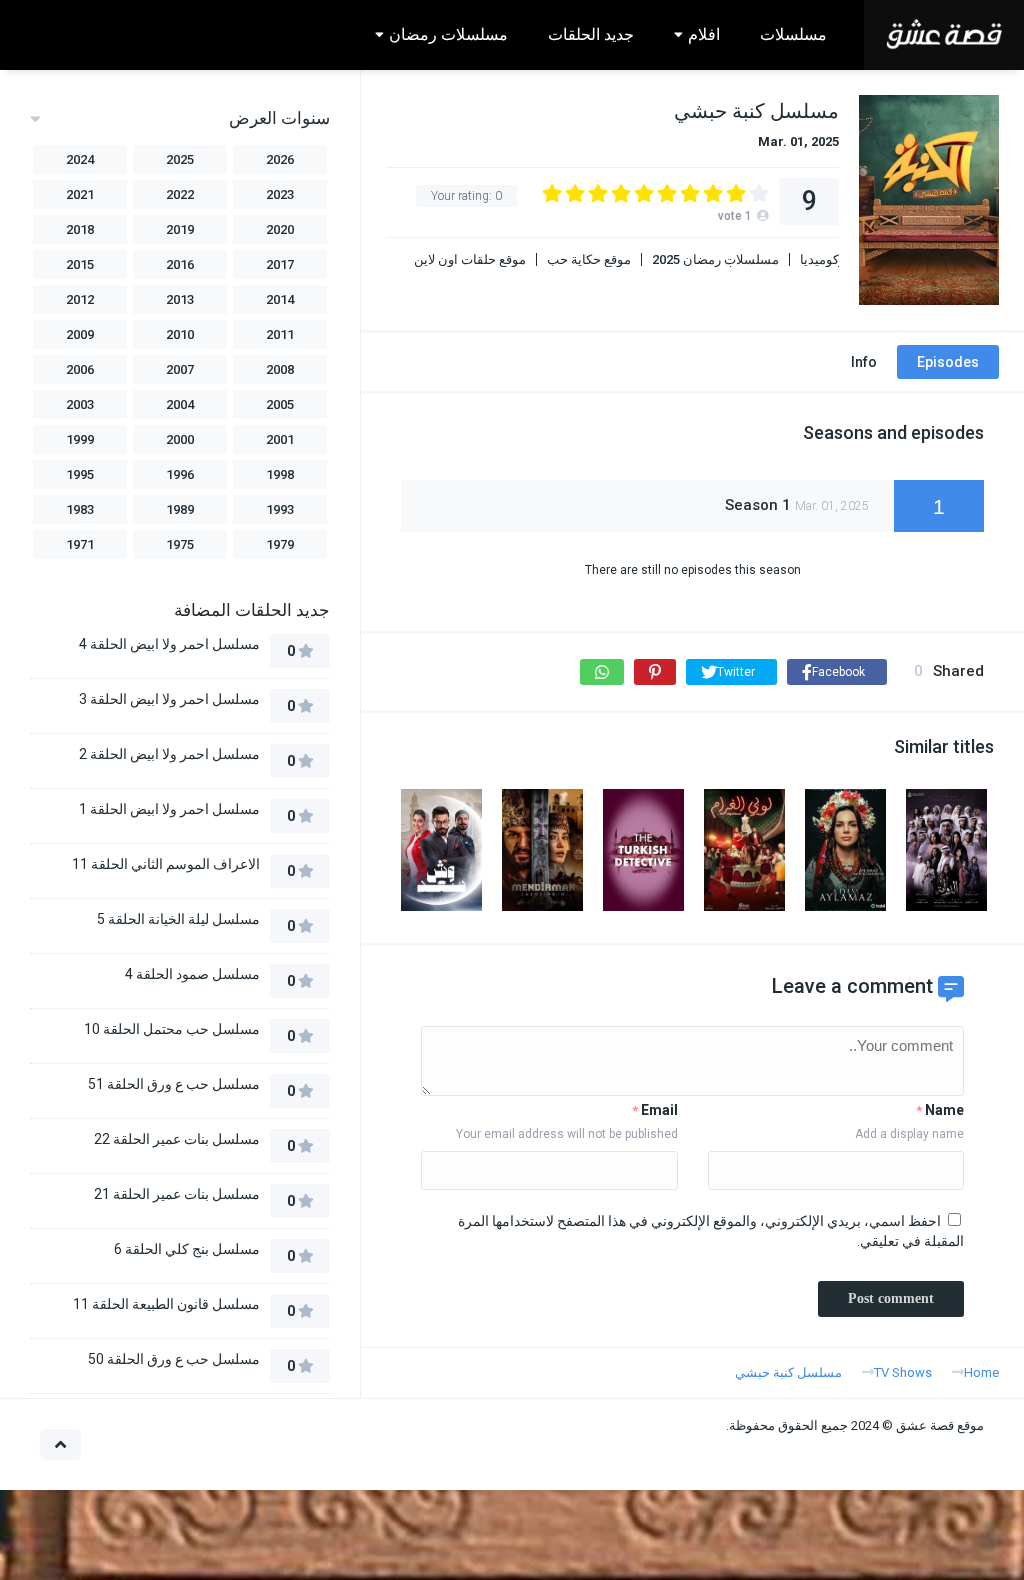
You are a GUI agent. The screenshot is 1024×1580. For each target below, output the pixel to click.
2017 (280, 264)
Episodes (948, 362)
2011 (280, 334)
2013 (180, 299)
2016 (180, 264)
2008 (280, 369)
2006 (80, 369)
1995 (80, 474)
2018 (80, 229)
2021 (80, 194)
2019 (180, 229)
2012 (80, 299)
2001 (280, 439)
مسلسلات (793, 34)
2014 (280, 299)
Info (864, 362)
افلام (704, 34)
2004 (180, 404)
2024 (80, 159)
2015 (80, 264)
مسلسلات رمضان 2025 (715, 259)
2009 (80, 334)
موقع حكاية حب (589, 259)
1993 (280, 509)
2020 (280, 229)
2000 (180, 439)
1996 (180, 474)
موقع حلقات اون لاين (470, 259)
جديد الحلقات (591, 34)
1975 (180, 544)
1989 (180, 509)
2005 (280, 404)
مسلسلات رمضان (448, 34)
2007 (180, 369)
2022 (180, 194)
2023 (280, 194)
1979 (280, 544)
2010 (180, 334)
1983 (80, 509)
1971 (80, 544)
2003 (80, 404)
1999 (80, 439)
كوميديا (819, 259)
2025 (180, 159)
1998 (280, 474)
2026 (280, 159)
